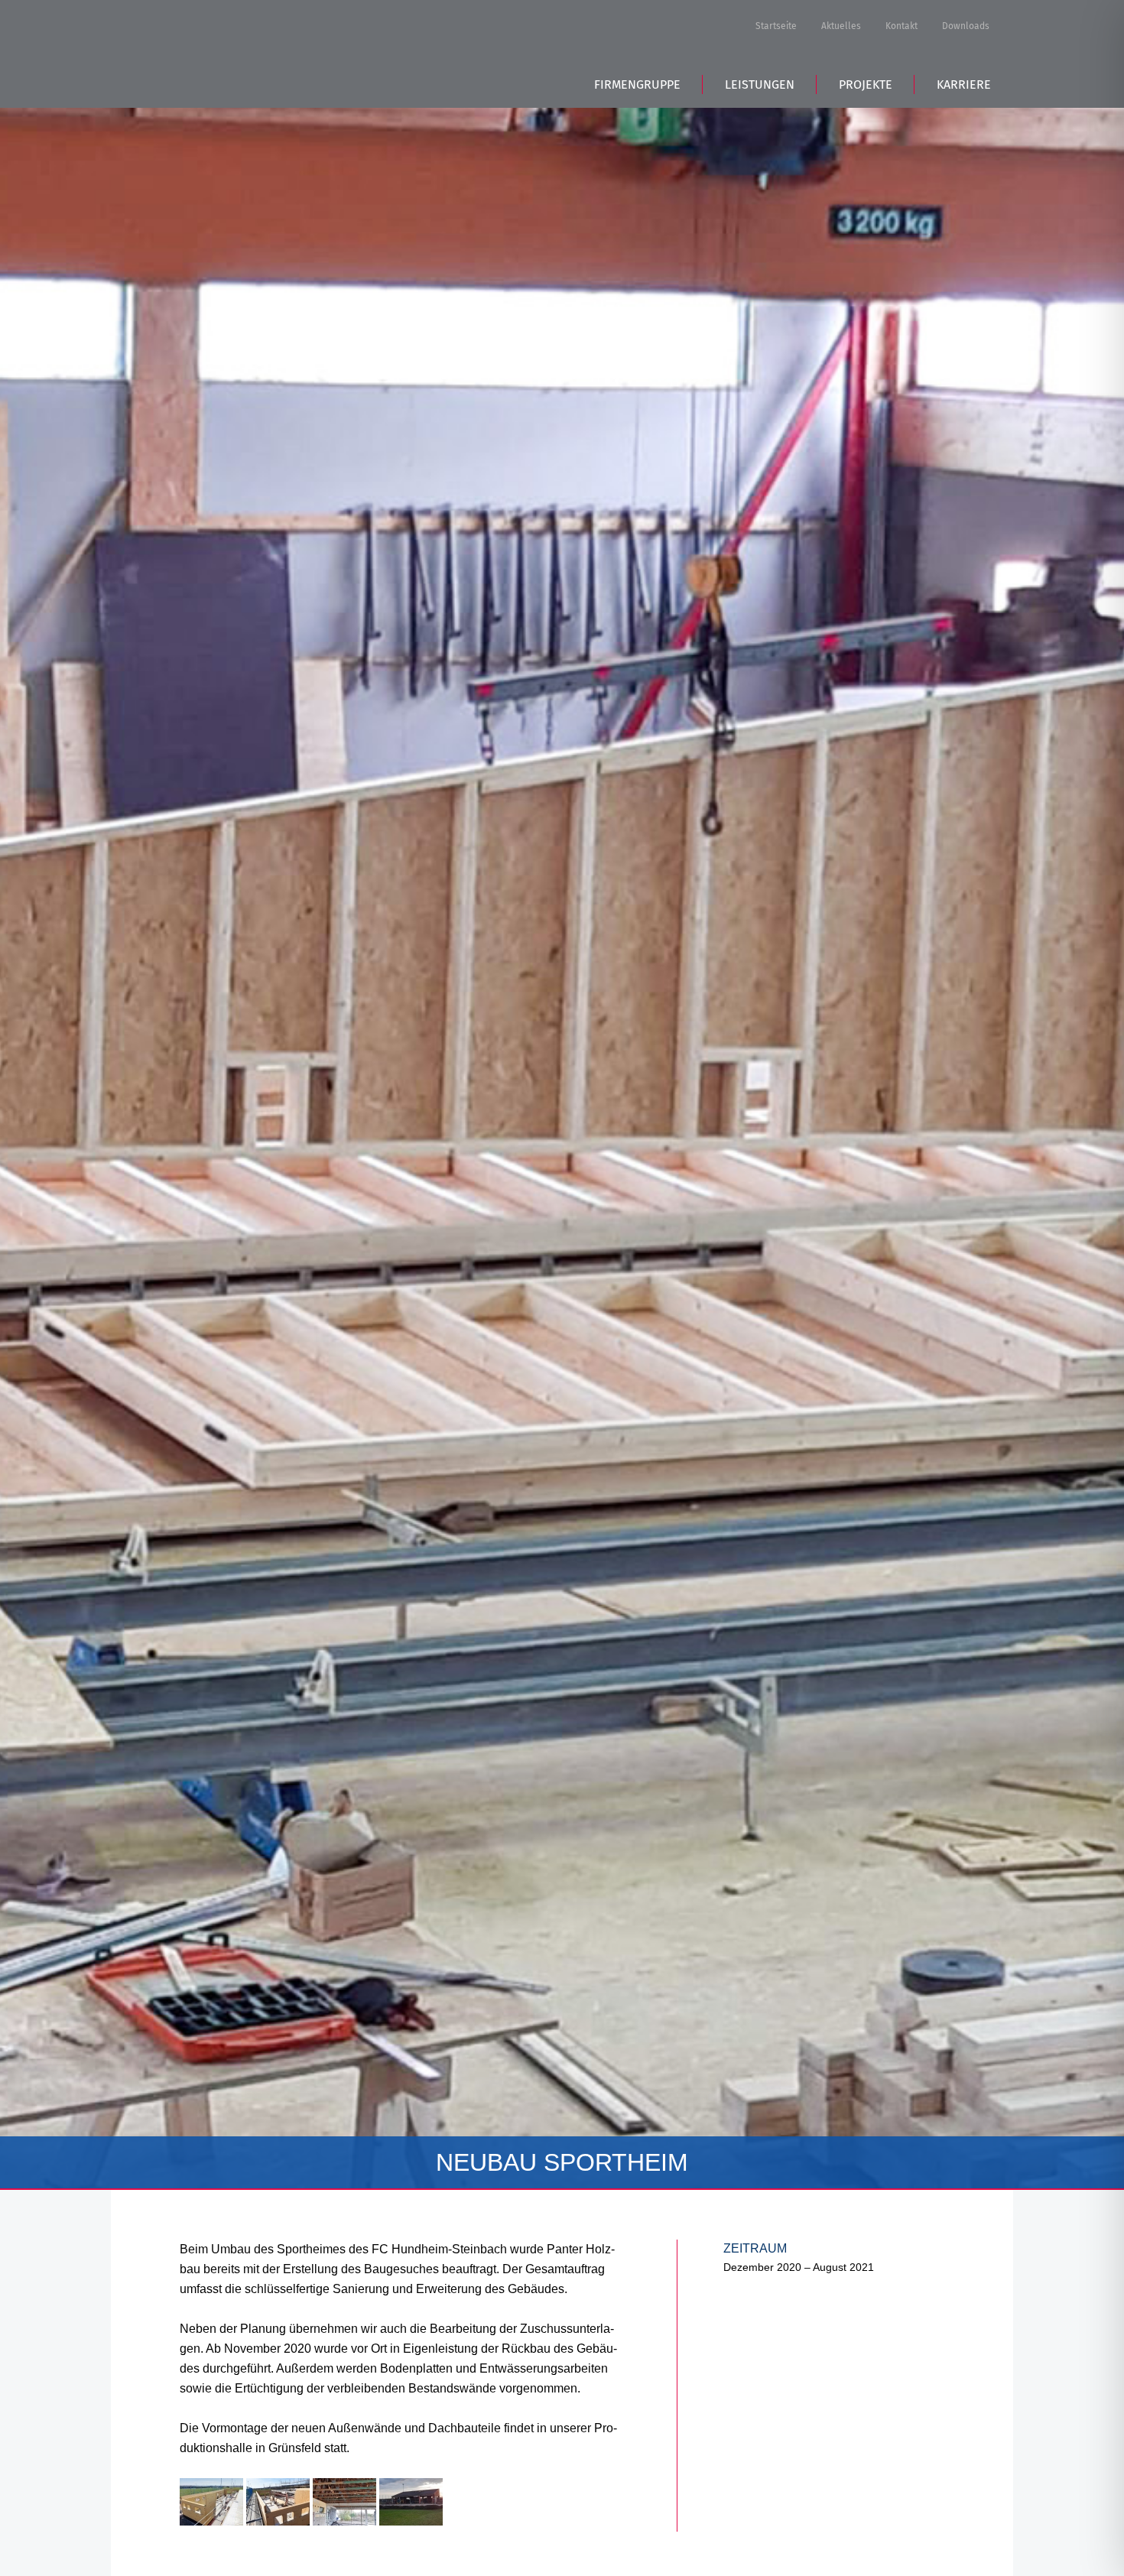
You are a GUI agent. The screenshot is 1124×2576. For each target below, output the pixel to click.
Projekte (866, 84)
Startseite (776, 26)
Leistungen (760, 84)
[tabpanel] (562, 1095)
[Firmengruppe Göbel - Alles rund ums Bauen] (248, 52)
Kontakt (901, 26)
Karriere (964, 84)
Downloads (966, 26)
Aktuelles (841, 26)
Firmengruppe (637, 84)
